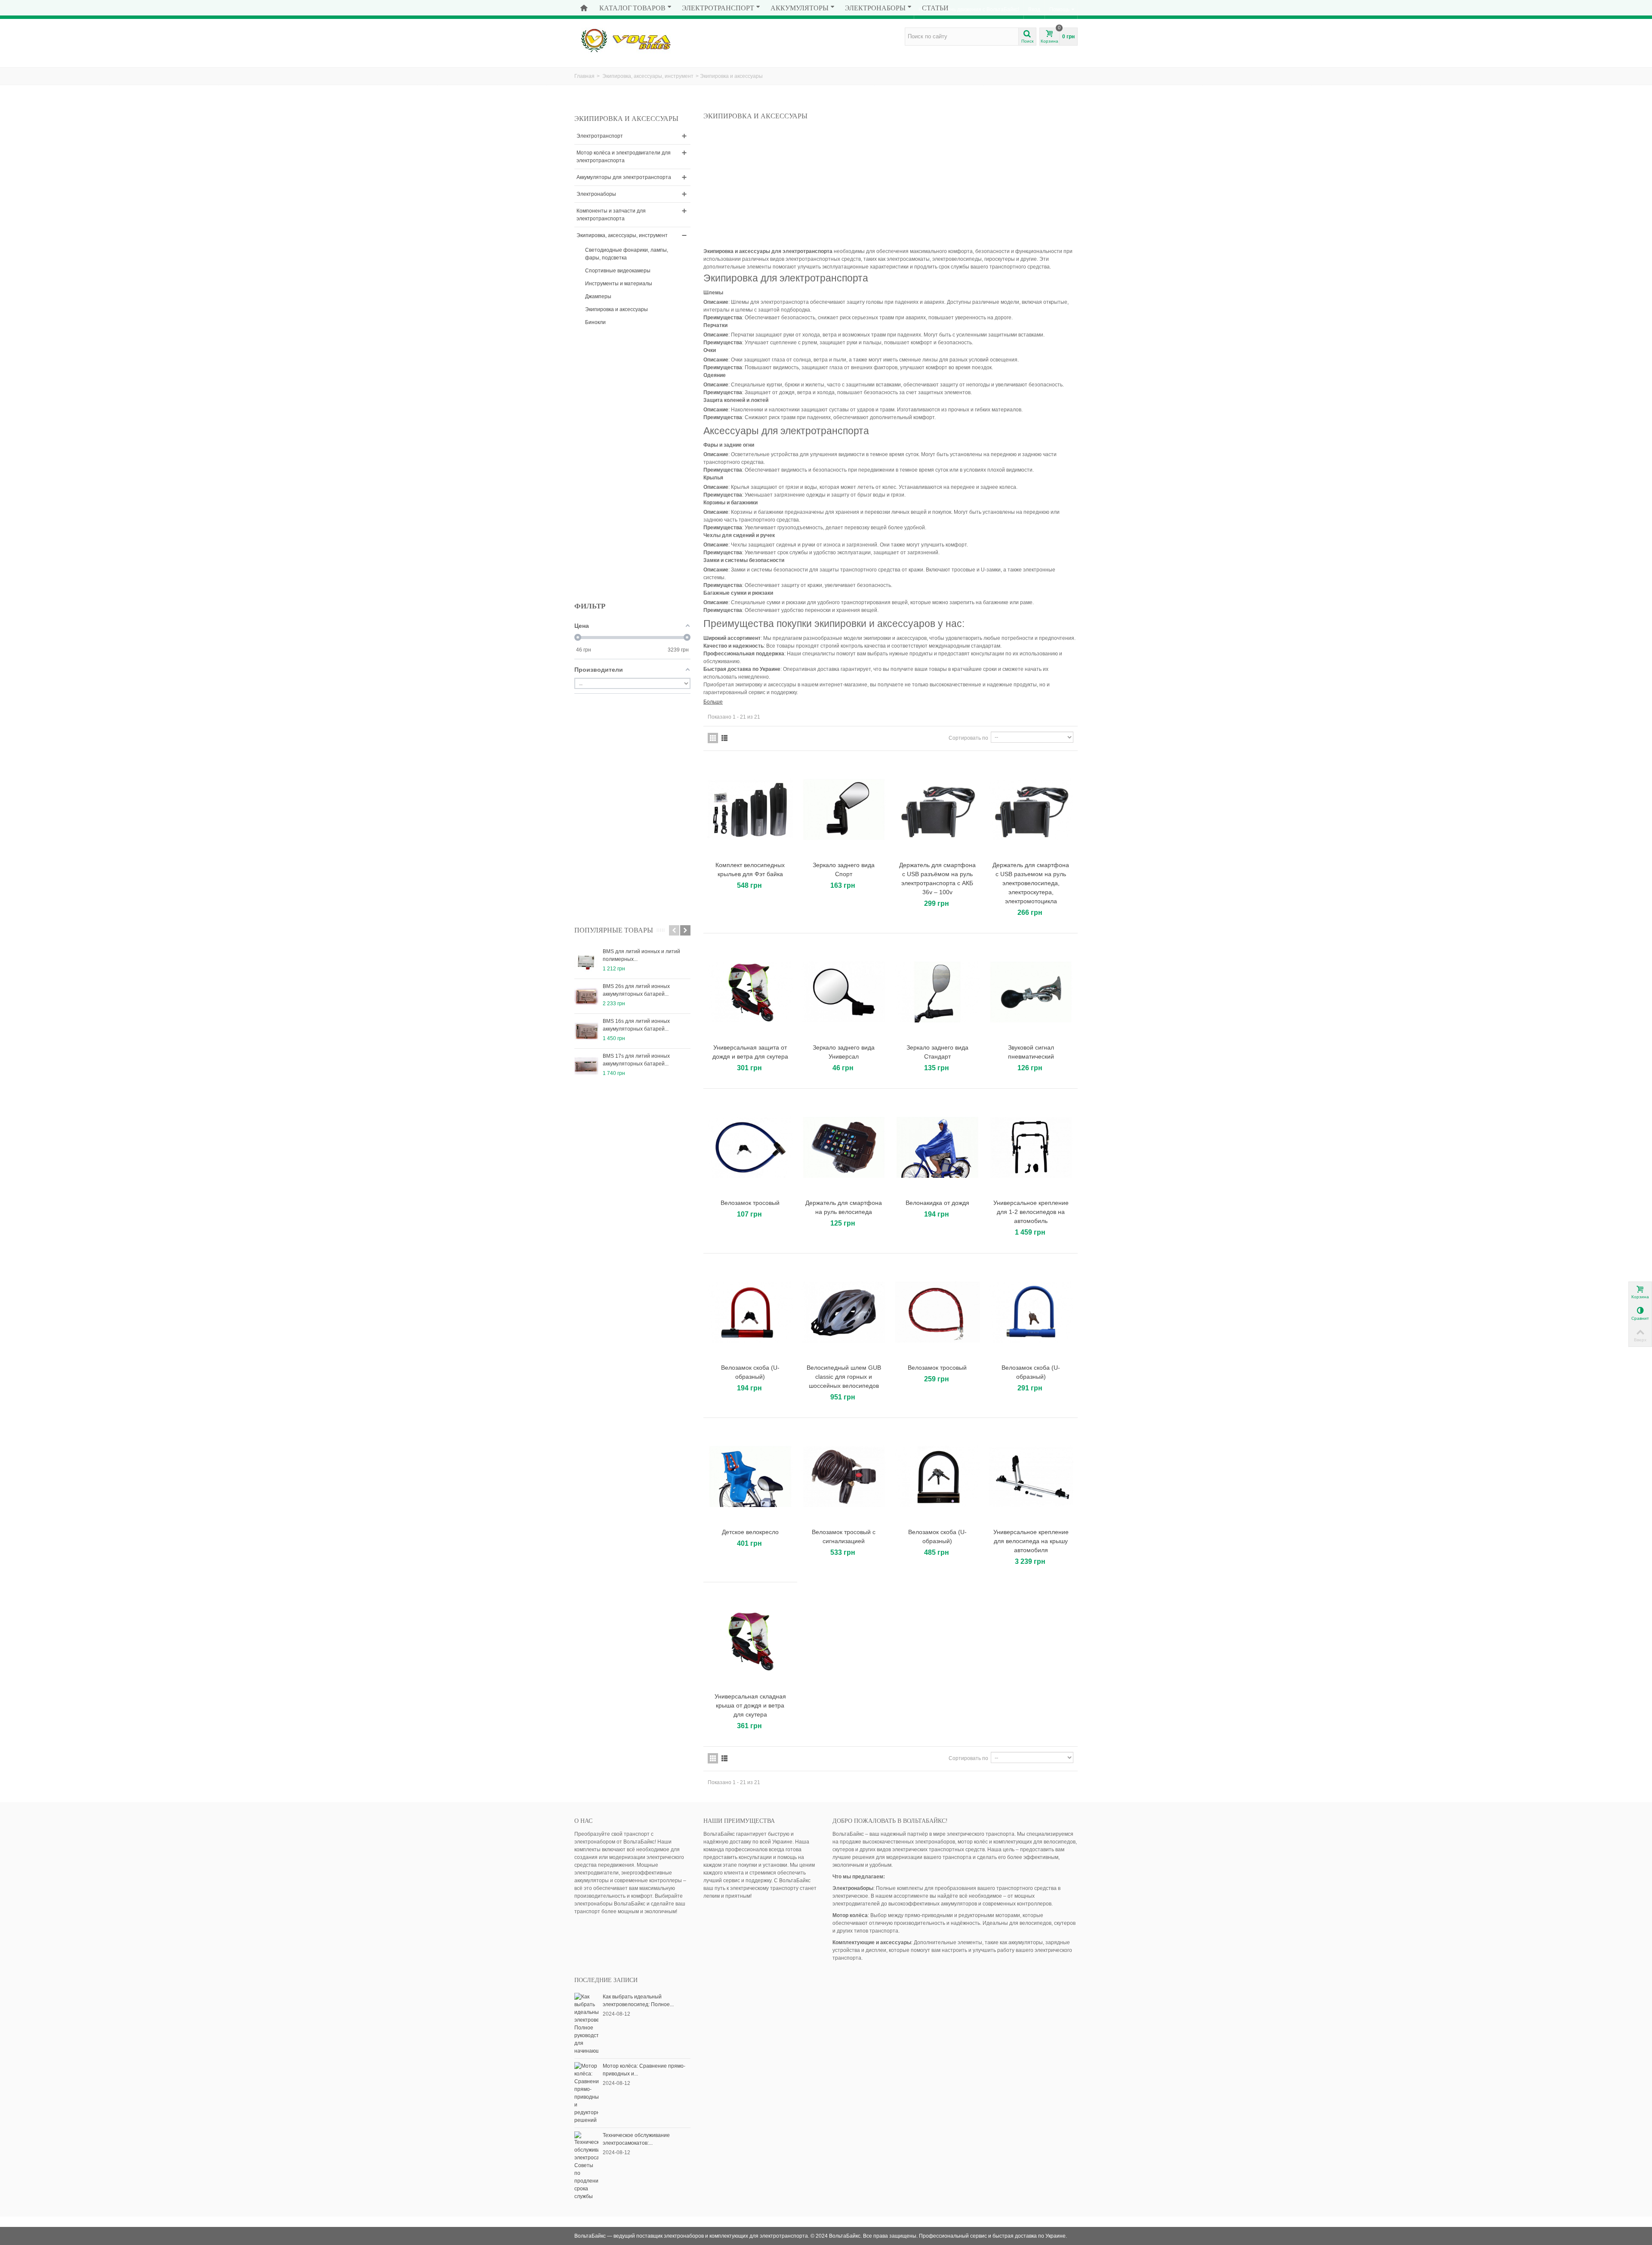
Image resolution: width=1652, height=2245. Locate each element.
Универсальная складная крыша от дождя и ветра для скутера (750, 1705)
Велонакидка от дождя (937, 1203)
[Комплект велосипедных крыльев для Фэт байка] (750, 810)
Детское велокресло (750, 1532)
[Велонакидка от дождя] (937, 1147)
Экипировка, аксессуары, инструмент (648, 76)
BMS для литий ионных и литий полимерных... (641, 955)
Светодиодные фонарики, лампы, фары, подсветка (627, 254)
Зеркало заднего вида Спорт (844, 869)
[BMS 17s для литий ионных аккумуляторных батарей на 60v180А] (586, 1066)
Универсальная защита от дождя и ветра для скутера (750, 1052)
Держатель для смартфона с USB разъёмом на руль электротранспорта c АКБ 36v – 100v (937, 879)
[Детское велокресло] (750, 1477)
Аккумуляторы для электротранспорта (624, 177)
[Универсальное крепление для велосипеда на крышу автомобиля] (1031, 1477)
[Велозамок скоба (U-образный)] (750, 1312)
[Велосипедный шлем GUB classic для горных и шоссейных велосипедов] (844, 1312)
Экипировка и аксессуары (616, 309)
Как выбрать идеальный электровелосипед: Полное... (638, 2001)
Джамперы (598, 296)
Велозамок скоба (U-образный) (750, 1372)
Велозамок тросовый (750, 1203)
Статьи (935, 8)
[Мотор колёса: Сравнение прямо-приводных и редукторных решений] (586, 2093)
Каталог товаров (632, 8)
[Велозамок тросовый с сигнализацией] (844, 1477)
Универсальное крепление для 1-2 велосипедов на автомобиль (1031, 1212)
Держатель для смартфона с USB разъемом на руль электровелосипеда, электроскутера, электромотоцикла (1031, 883)
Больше (713, 702)
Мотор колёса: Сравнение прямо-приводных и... (644, 2070)
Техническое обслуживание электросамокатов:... (636, 2139)
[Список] (724, 738)
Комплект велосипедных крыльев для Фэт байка (750, 869)
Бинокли (595, 322)
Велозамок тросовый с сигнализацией (844, 1536)
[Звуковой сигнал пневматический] (1031, 992)
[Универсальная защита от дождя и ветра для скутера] (750, 992)
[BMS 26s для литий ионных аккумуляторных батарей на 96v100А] (586, 996)
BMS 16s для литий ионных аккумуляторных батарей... (636, 1025)
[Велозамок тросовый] (750, 1147)
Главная (584, 76)
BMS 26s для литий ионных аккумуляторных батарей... (636, 990)
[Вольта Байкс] (639, 40)
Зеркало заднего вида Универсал (844, 1052)
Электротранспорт (718, 8)
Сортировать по (968, 738)
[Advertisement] (639, 468)
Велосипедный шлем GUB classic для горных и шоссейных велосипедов (844, 1377)
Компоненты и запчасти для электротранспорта (611, 215)
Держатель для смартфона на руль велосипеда (844, 1207)
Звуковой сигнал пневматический (1031, 1052)
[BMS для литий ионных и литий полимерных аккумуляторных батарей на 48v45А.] (586, 961)
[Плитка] (713, 738)
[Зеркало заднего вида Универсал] (844, 992)
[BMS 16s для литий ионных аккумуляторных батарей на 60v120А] (586, 1031)
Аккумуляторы (800, 8)
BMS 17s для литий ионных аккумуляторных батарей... (636, 1060)
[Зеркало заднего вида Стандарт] (937, 992)
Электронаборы (875, 8)
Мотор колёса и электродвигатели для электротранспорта (624, 157)
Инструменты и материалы (619, 284)
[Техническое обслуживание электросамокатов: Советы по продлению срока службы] (586, 2165)
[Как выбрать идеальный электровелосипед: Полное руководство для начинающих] (586, 2023)
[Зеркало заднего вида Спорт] (844, 810)
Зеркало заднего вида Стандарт (937, 1052)
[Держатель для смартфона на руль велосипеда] (844, 1147)
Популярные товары (614, 930)
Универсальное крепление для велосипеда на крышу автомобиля (1031, 1541)
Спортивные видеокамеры (618, 271)
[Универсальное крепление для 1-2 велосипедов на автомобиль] (1031, 1147)
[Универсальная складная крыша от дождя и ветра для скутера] (750, 1641)
